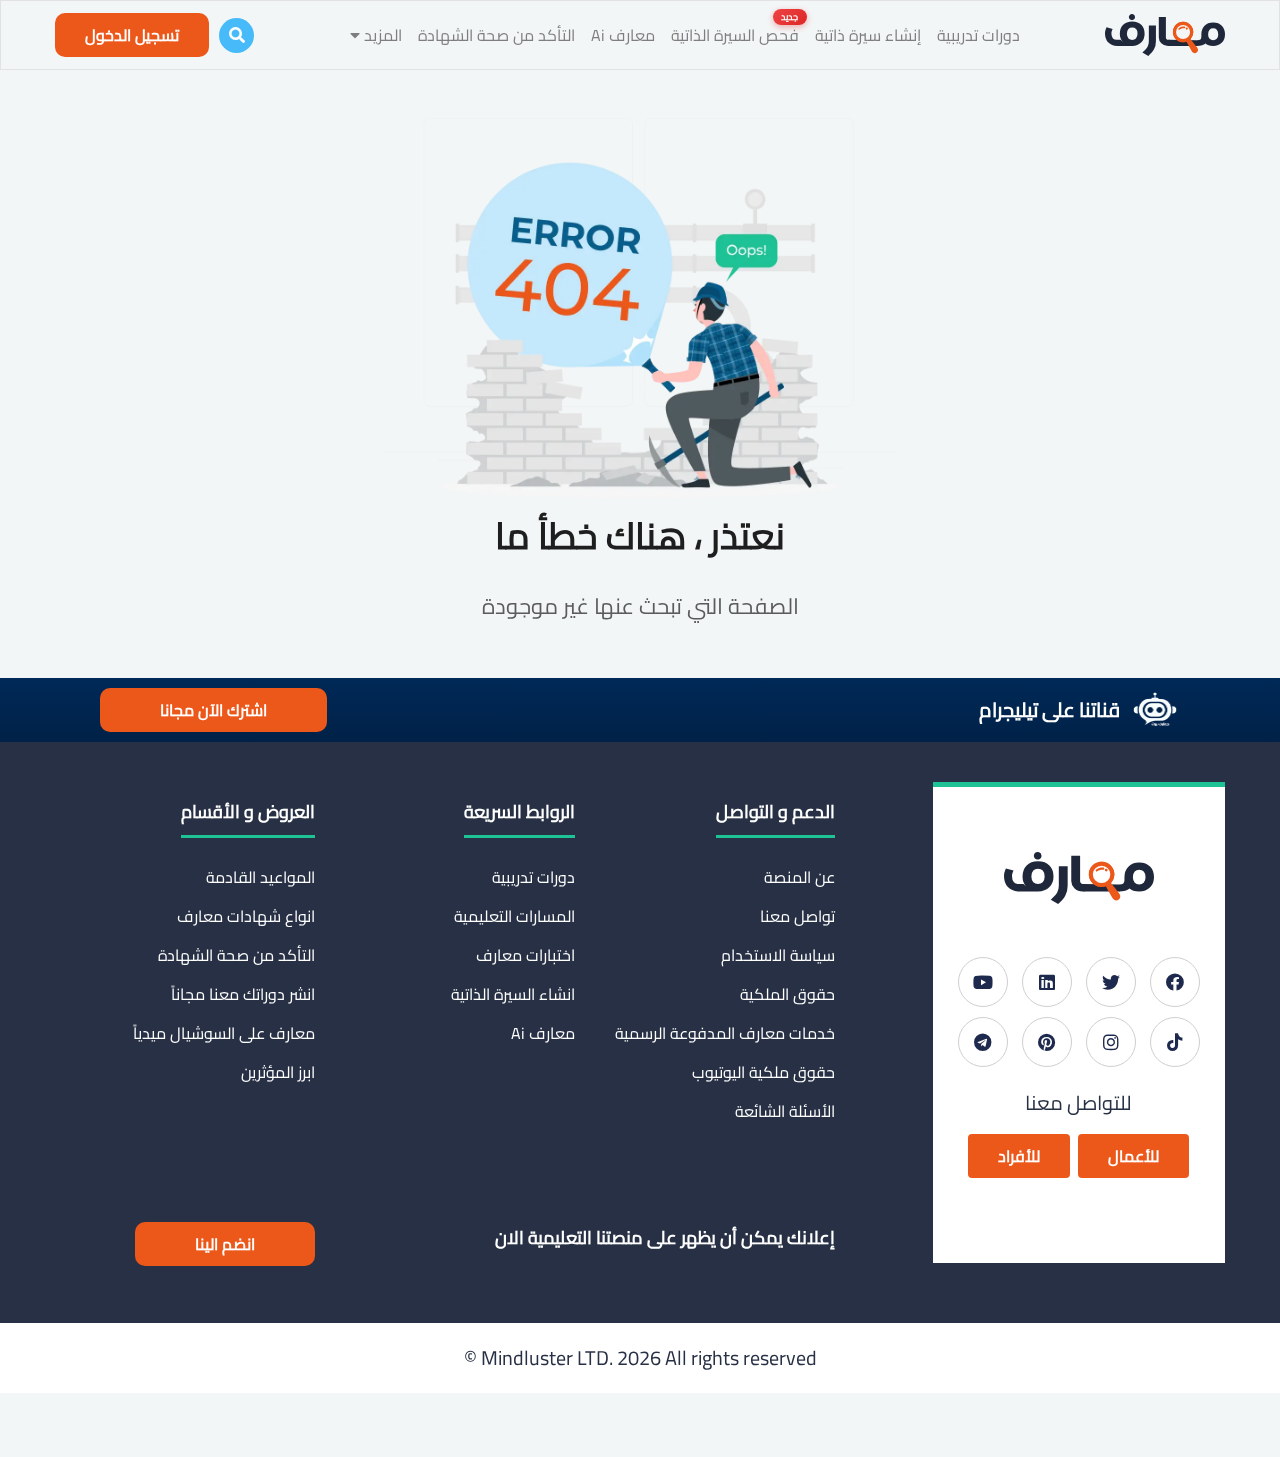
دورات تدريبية (978, 35)
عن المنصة (799, 877)
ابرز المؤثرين (278, 1072)
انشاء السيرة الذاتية (513, 994)
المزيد (381, 35)
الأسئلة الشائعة (785, 1111)
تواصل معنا (797, 916)
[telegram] (983, 1042)
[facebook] (1175, 982)
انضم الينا (225, 1244)
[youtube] (983, 982)
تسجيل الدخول (132, 35)
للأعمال (1133, 1156)
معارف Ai (623, 35)
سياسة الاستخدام (778, 955)
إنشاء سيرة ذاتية (868, 35)
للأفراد (1019, 1156)
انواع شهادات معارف (246, 916)
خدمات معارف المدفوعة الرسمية (725, 1033)
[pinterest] (1047, 1042)
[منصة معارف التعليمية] (1165, 35)
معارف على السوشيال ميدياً (224, 1033)
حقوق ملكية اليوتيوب (763, 1072)
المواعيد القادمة (260, 877)
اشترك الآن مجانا (213, 710)
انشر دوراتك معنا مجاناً (243, 994)
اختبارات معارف (525, 955)
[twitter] (1111, 982)
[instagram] (1111, 1042)
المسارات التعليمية (514, 916)
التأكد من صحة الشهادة (496, 35)
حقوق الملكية (787, 994)
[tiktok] (1175, 1042)
